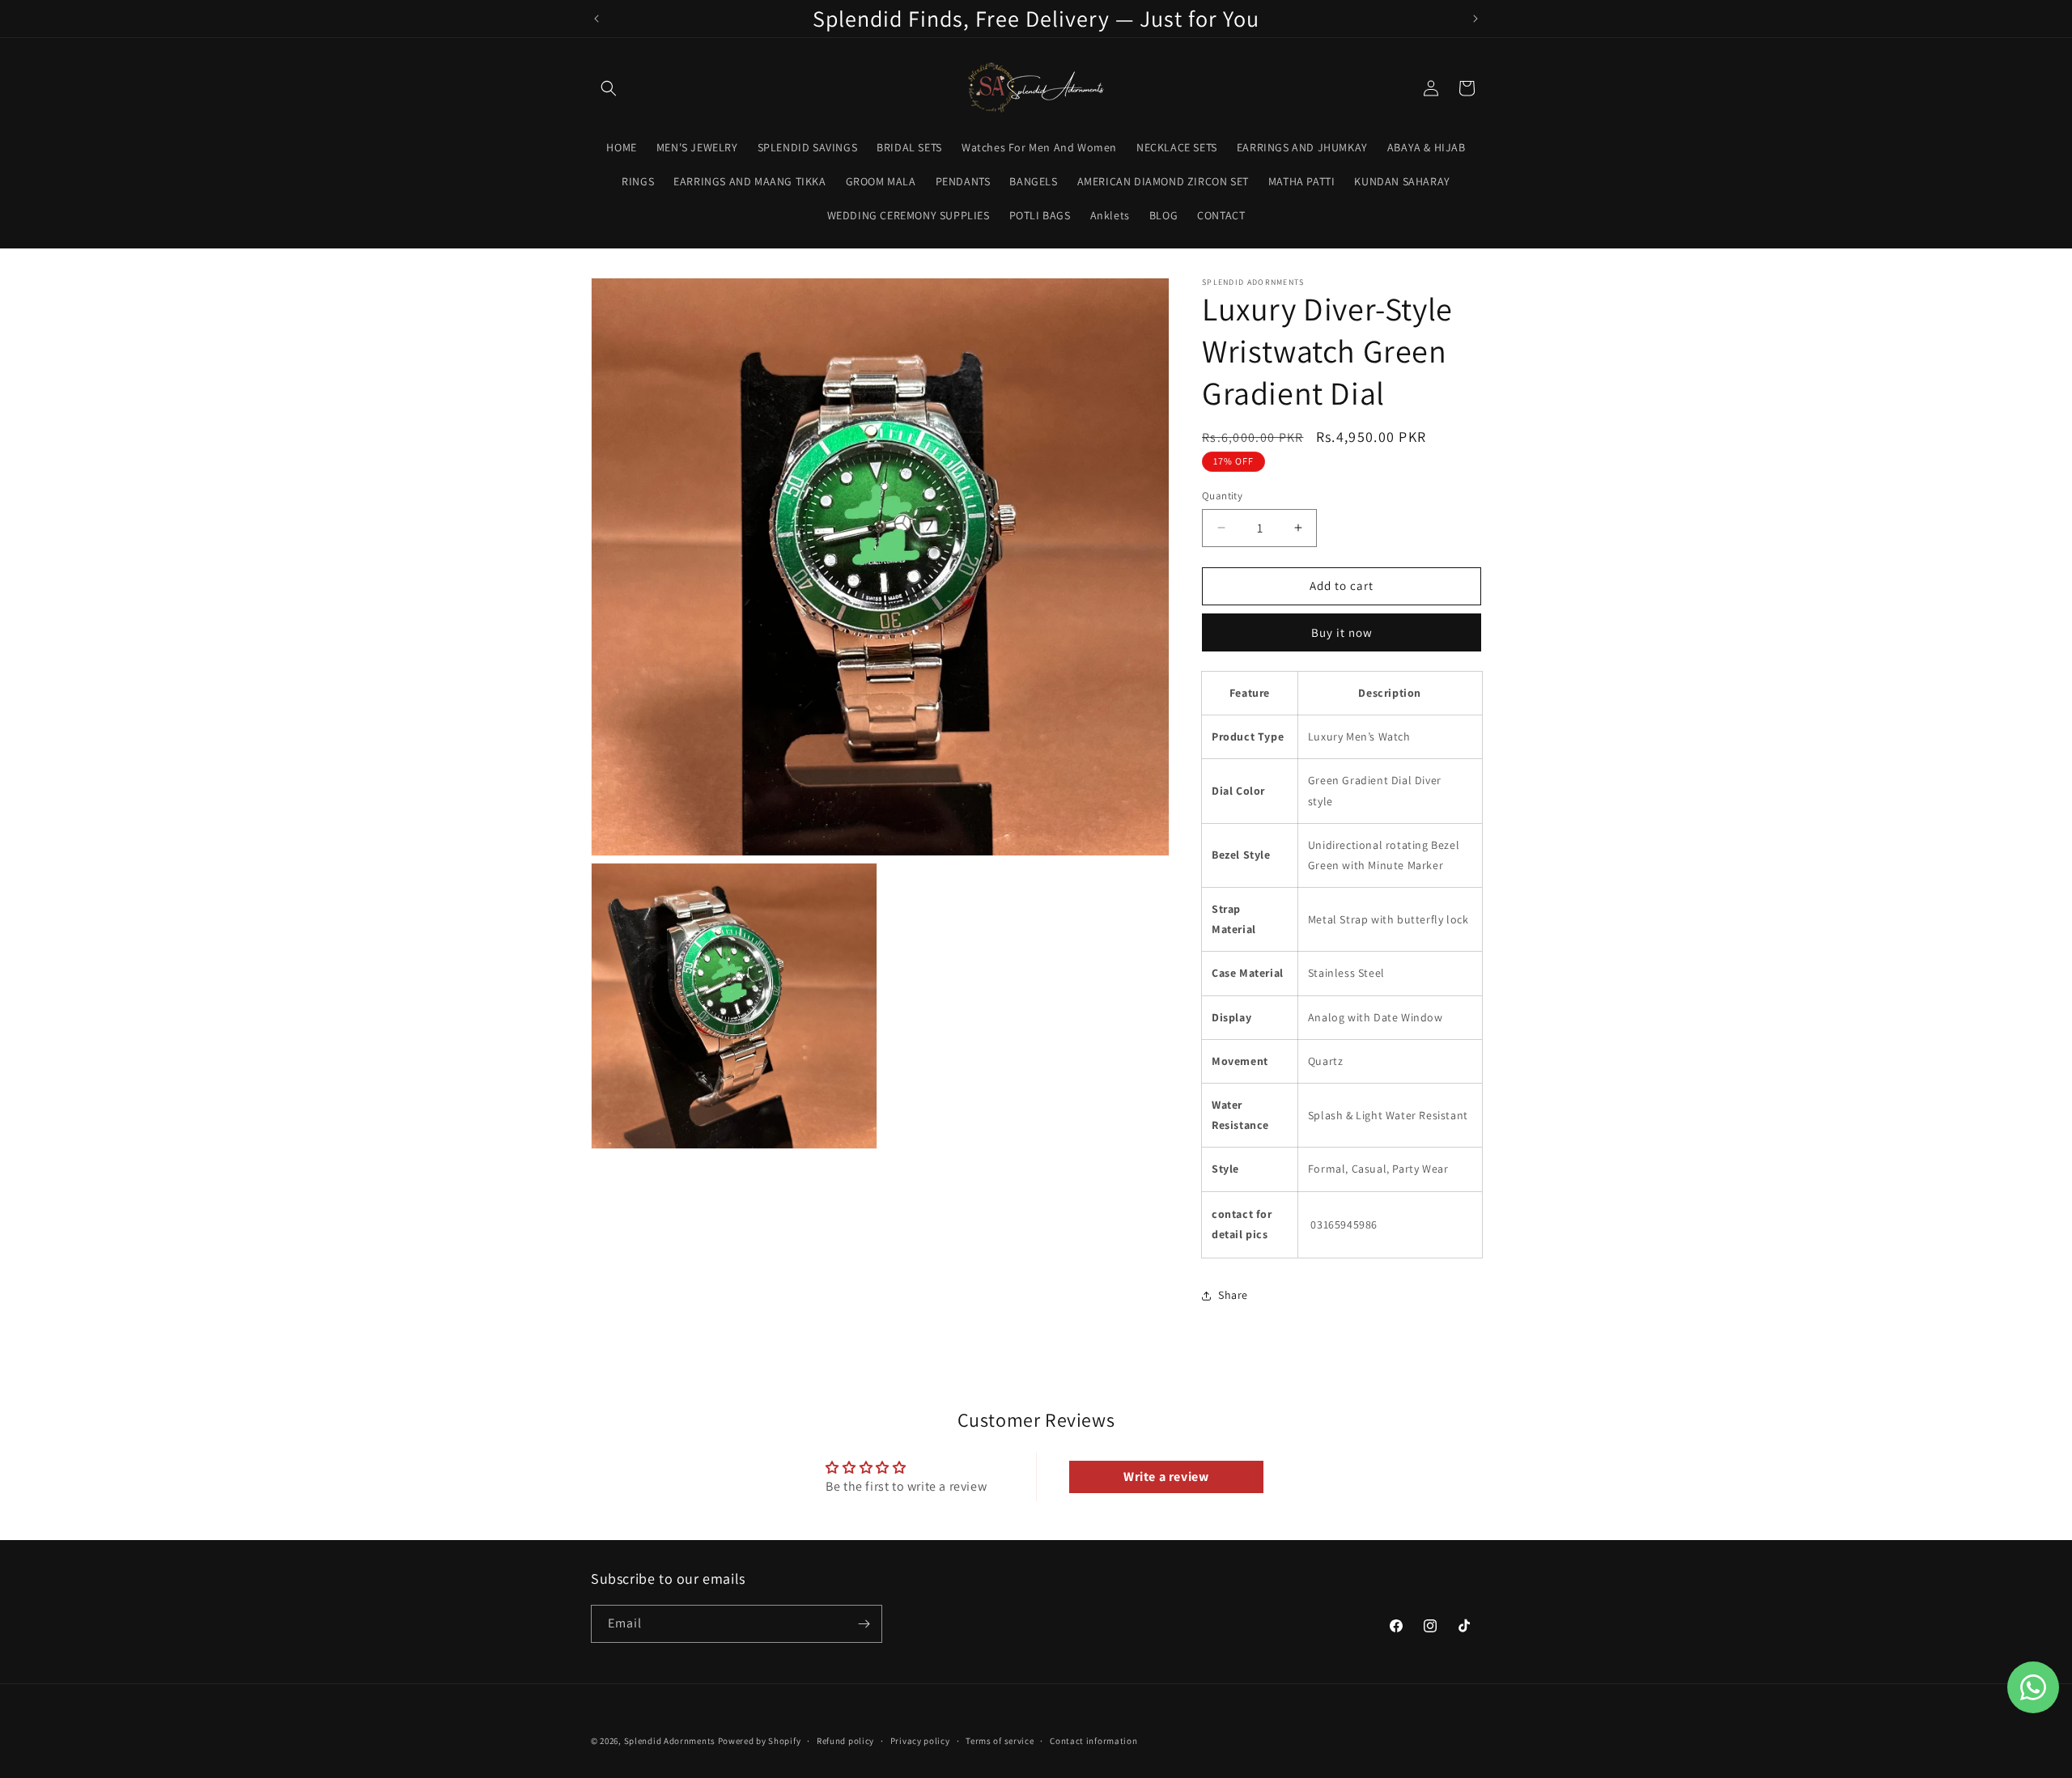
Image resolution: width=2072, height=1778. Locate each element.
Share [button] (1233, 1295)
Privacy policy (920, 1741)
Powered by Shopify (760, 1741)
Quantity (1222, 496)
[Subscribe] (864, 1624)
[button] (609, 88)
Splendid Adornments (670, 1741)
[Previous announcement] (597, 19)
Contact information (1093, 1741)
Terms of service (1000, 1741)
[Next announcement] (1475, 19)
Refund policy (845, 1741)
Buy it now (1342, 632)
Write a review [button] (1166, 1477)
